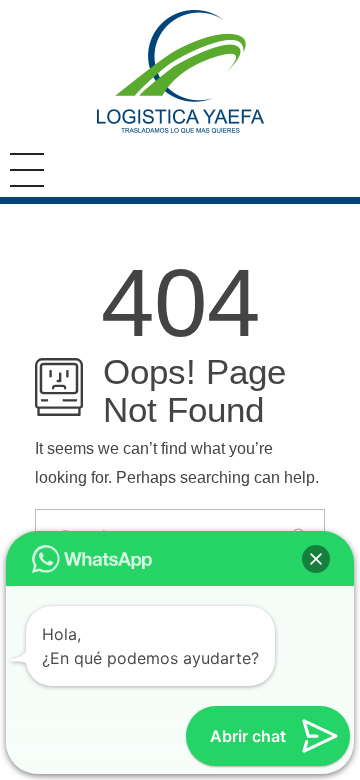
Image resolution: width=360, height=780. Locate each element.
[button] (316, 559)
